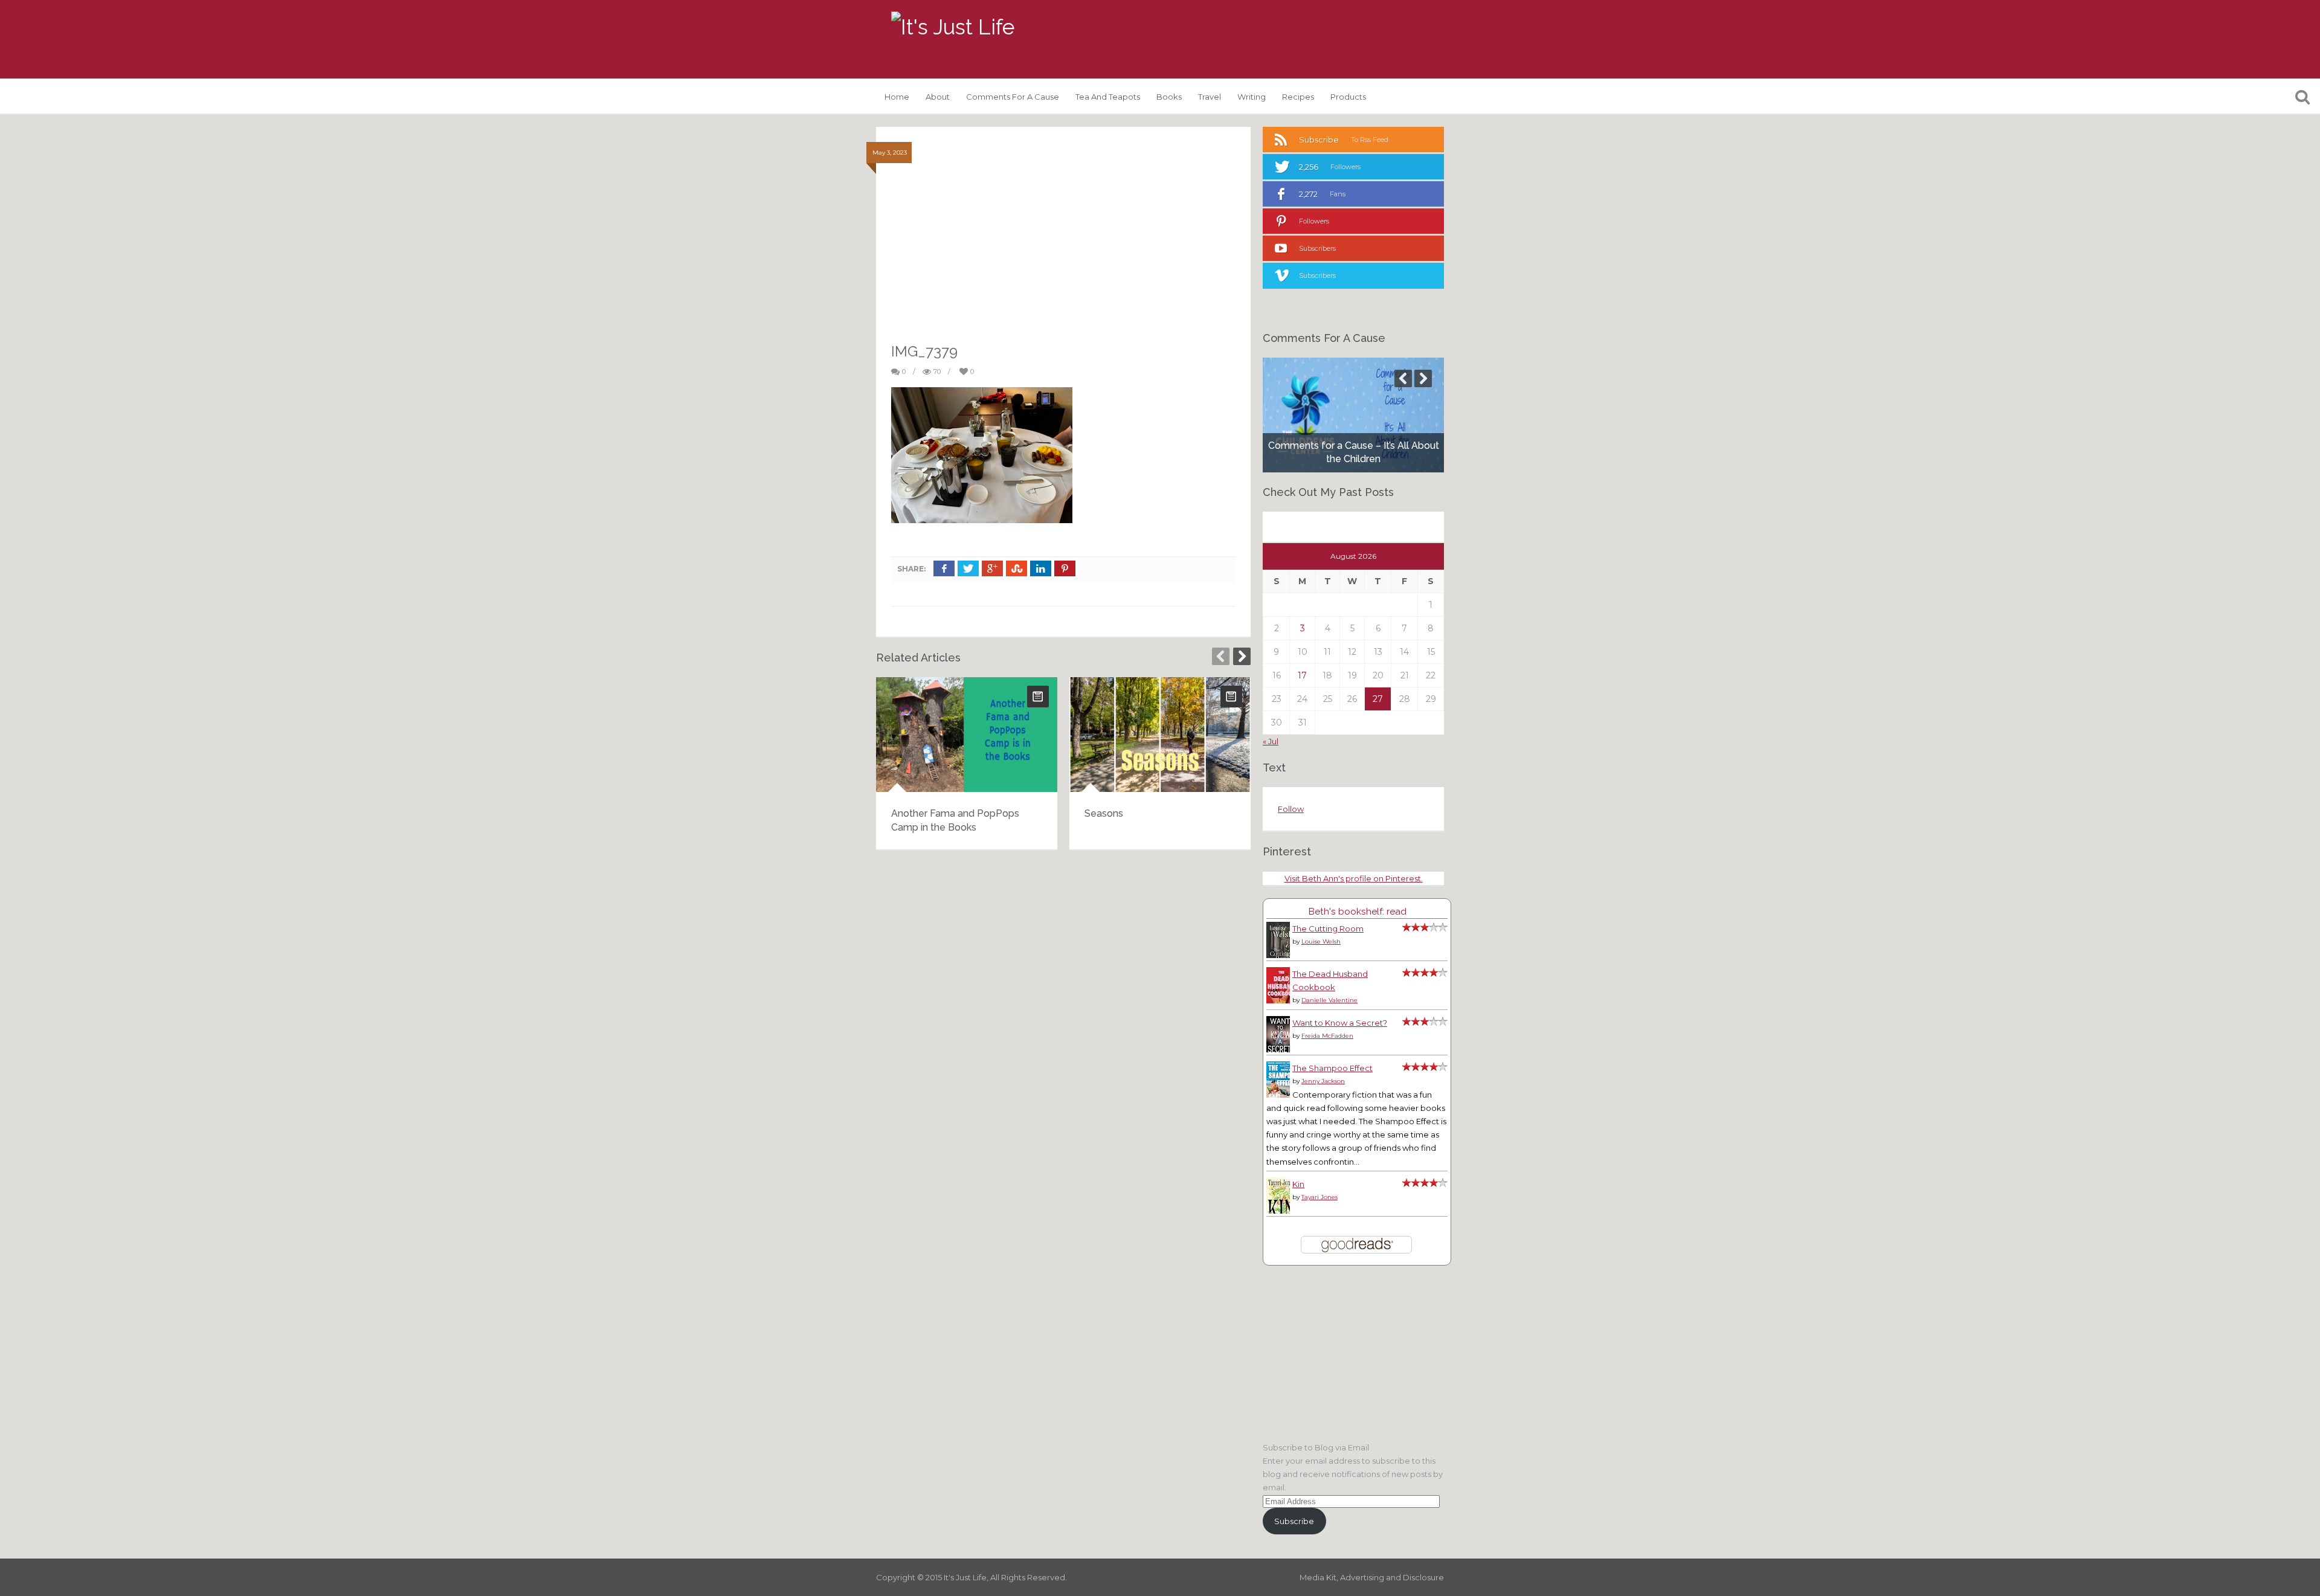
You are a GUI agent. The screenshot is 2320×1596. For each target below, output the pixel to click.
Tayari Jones (1319, 1197)
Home (897, 97)
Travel (1210, 97)
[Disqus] (1063, 1014)
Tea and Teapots (1108, 97)
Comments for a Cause (1013, 97)
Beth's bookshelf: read (1357, 911)
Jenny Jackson (1323, 1081)
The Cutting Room (1328, 928)
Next (1242, 656)
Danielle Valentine (1329, 1000)
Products (1348, 97)
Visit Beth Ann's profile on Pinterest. (1354, 878)
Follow (1291, 809)
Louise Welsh (1321, 941)
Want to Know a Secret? (1340, 1023)
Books (1169, 97)
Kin (1298, 1184)
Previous (1221, 656)
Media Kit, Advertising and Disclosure (1372, 1577)
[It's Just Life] (953, 27)
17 (1302, 675)
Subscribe (1294, 1521)
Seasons (1104, 813)
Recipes (1298, 97)
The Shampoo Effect (1332, 1068)
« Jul (1271, 741)
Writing (1252, 97)
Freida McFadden (1327, 1036)
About (938, 97)
